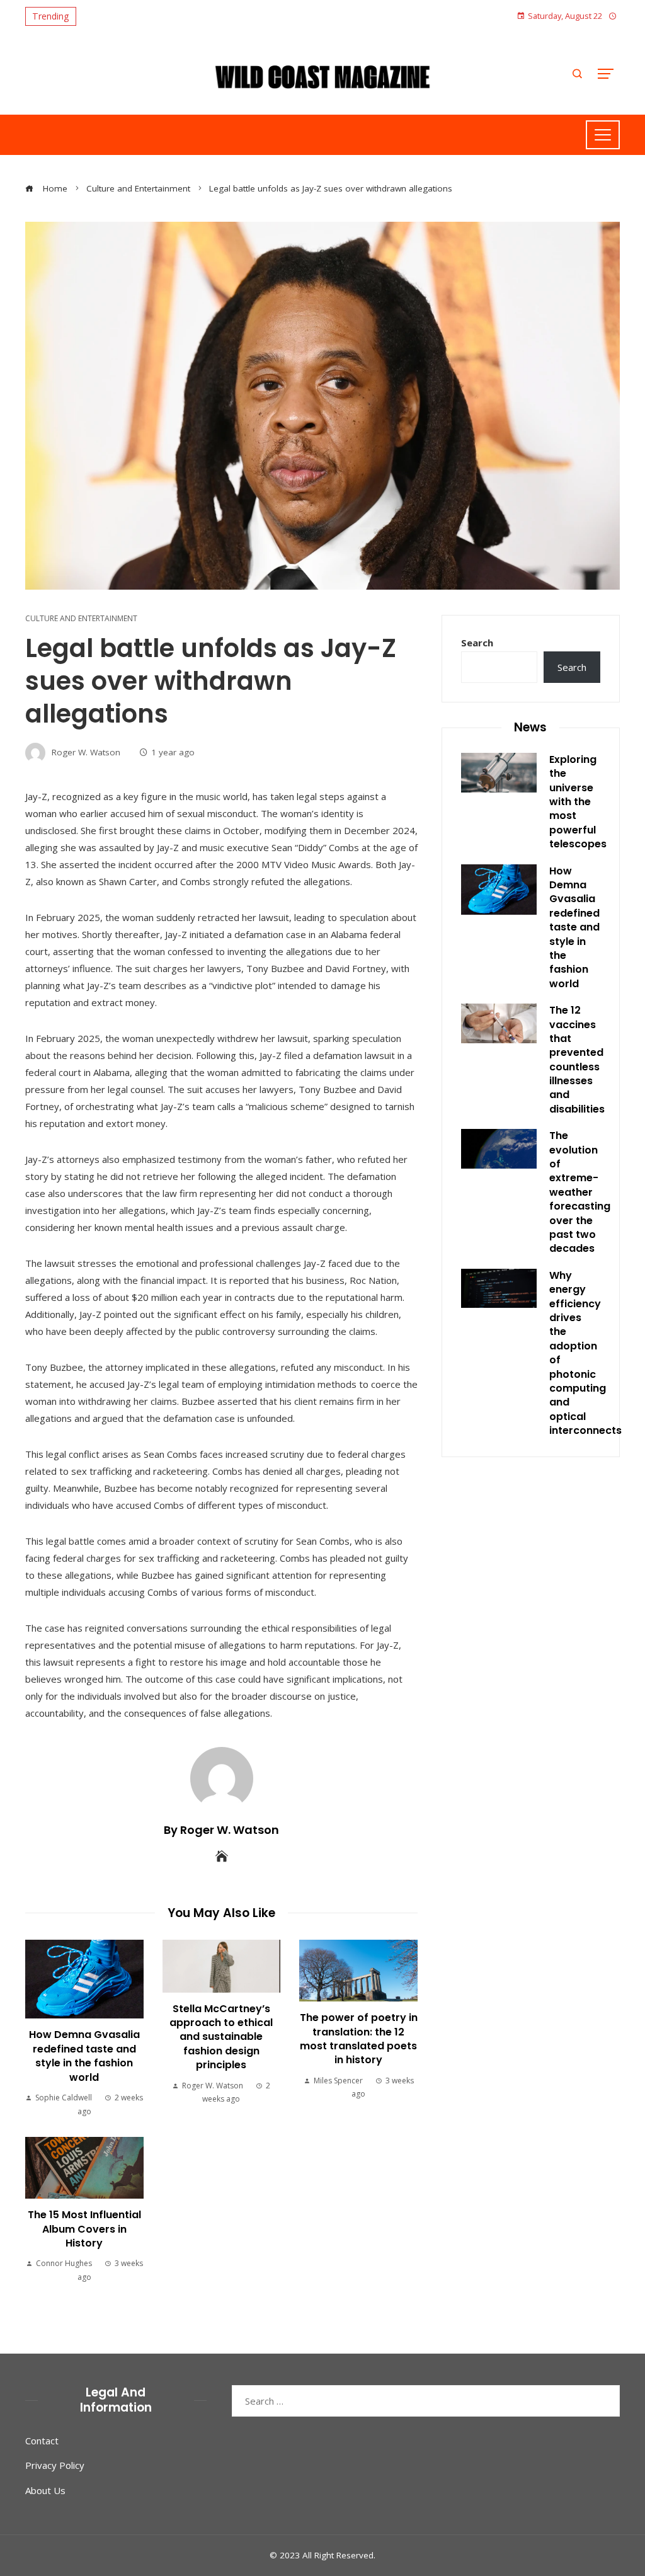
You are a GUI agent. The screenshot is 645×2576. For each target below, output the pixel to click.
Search (477, 643)
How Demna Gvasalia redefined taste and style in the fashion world (84, 2056)
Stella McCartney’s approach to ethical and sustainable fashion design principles (221, 2037)
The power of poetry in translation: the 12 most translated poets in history (359, 2039)
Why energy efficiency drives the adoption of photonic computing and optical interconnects (585, 1353)
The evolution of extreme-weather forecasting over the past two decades (580, 1192)
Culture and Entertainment (81, 619)
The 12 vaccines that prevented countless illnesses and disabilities (577, 1060)
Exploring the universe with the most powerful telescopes (578, 802)
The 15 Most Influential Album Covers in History (84, 2229)
